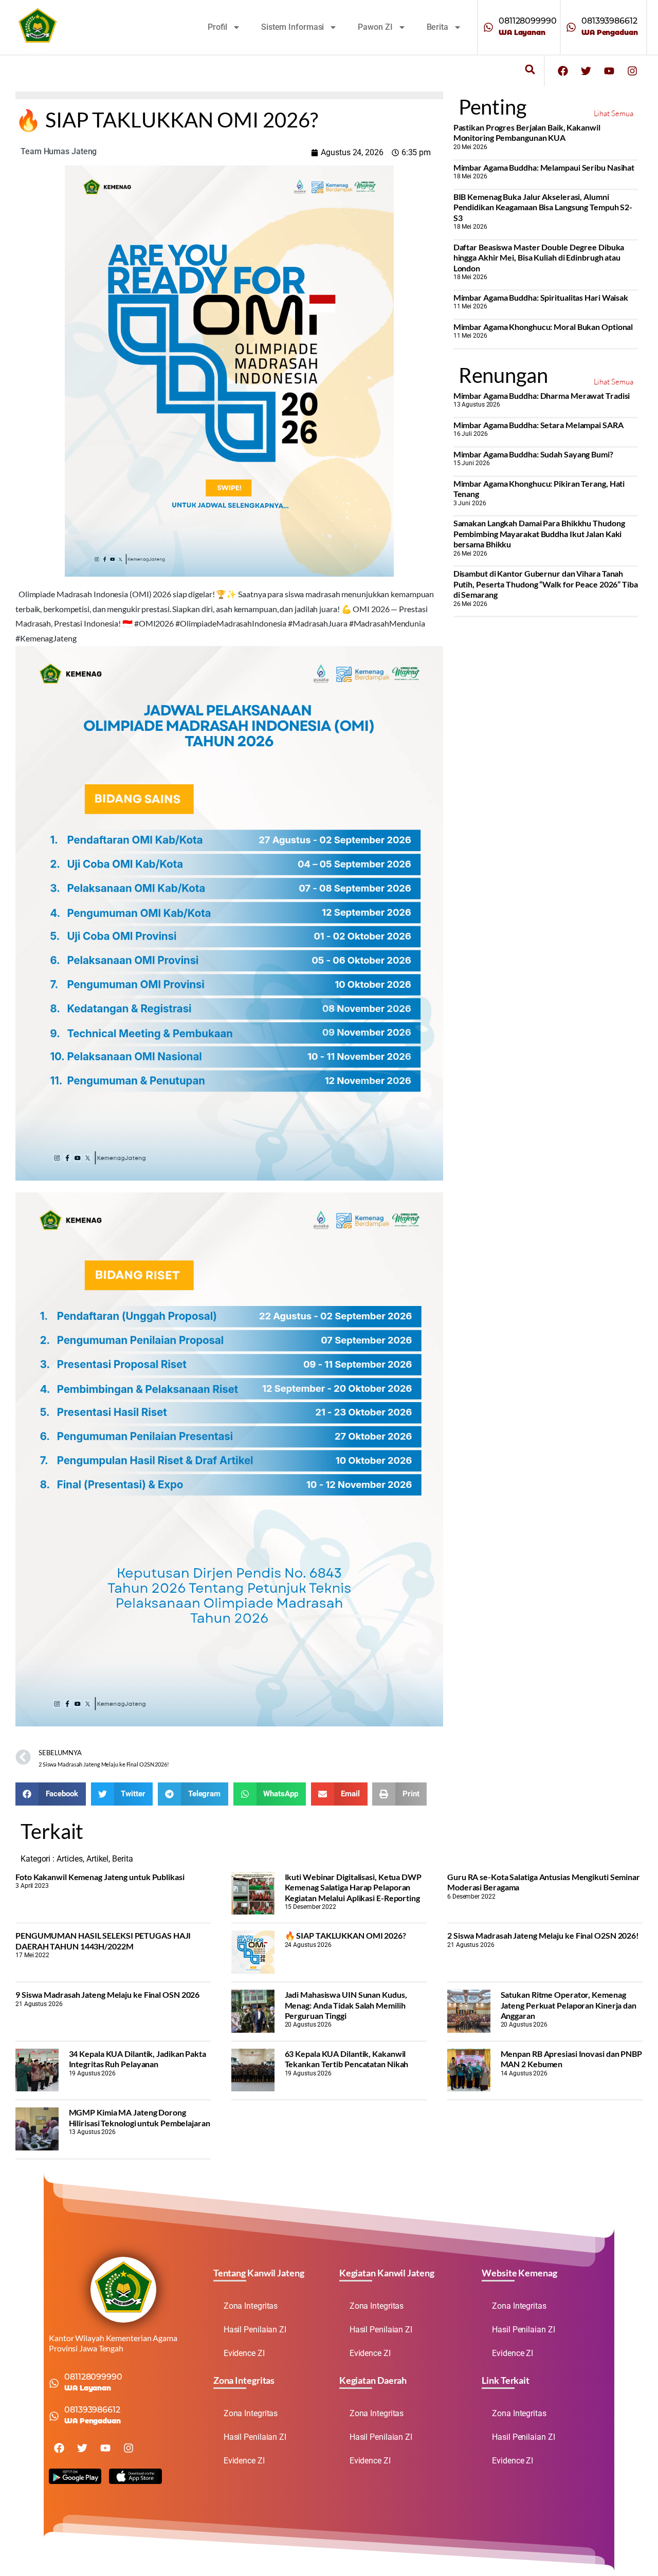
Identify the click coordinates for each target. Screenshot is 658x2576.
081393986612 (609, 21)
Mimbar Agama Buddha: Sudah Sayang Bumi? (533, 454)
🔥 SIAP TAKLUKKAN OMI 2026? (345, 1935)
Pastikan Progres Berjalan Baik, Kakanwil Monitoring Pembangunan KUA (527, 132)
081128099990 (528, 21)
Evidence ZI (244, 2353)
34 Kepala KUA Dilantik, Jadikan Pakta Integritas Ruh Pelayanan (138, 2059)
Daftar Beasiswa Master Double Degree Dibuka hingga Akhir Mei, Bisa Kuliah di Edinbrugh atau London (539, 257)
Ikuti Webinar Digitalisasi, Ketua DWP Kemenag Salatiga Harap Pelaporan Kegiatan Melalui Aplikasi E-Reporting (353, 1887)
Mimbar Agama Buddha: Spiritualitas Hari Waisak (541, 297)
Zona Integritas (251, 2306)
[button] (530, 70)
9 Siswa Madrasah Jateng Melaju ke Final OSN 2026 (107, 1994)
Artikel (97, 1859)
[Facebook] (563, 71)
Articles (70, 1859)
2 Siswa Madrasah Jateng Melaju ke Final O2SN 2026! (543, 1935)
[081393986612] (571, 27)
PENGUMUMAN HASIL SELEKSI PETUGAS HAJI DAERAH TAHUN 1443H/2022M (103, 1940)
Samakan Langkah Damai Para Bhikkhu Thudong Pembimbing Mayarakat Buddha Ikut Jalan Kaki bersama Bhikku (539, 533)
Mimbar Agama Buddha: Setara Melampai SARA (538, 425)
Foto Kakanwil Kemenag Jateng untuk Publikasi (100, 1877)
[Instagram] (632, 71)
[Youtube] (609, 71)
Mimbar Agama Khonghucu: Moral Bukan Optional (543, 327)
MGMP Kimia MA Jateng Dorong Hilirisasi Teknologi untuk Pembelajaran (140, 2117)
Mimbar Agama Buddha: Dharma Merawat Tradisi (542, 395)
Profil (217, 27)
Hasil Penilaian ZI (255, 2330)
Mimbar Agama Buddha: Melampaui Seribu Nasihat (544, 167)
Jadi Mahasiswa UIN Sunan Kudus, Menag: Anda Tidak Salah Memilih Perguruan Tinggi (346, 2005)
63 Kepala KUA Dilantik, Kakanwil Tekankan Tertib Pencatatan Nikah (347, 2059)
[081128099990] (488, 27)
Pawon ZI (375, 27)
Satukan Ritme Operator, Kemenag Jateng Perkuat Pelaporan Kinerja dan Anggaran (569, 2005)
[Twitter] (586, 71)
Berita (437, 27)
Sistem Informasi (293, 27)
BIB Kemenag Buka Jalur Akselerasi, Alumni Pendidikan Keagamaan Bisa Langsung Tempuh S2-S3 (543, 207)
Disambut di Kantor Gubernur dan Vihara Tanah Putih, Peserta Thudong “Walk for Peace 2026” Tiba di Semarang (546, 584)
